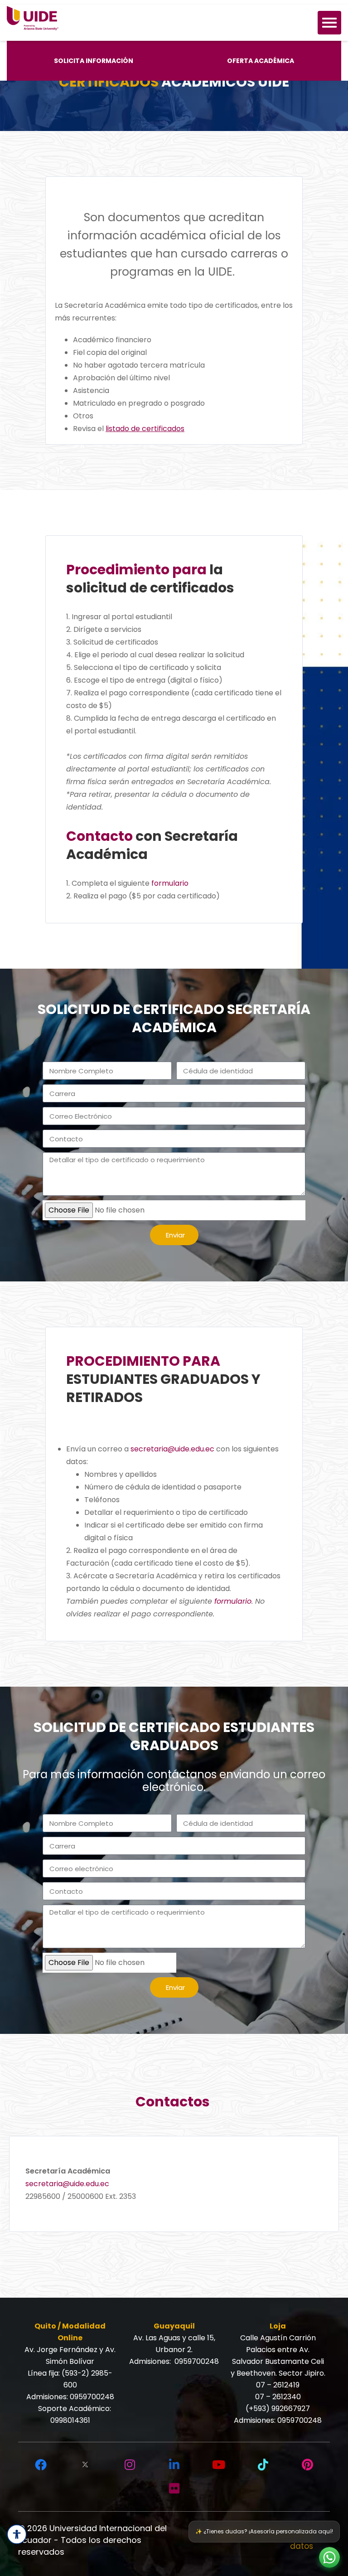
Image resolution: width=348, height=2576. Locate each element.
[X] (85, 2465)
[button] (329, 2557)
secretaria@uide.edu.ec (172, 1449)
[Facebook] (41, 2465)
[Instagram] (130, 2465)
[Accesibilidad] (17, 2534)
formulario (170, 883)
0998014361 (70, 2420)
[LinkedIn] (174, 2465)
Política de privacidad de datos (263, 2540)
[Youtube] (218, 2465)
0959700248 (92, 2397)
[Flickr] (174, 2489)
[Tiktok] (263, 2465)
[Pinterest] (307, 2465)
